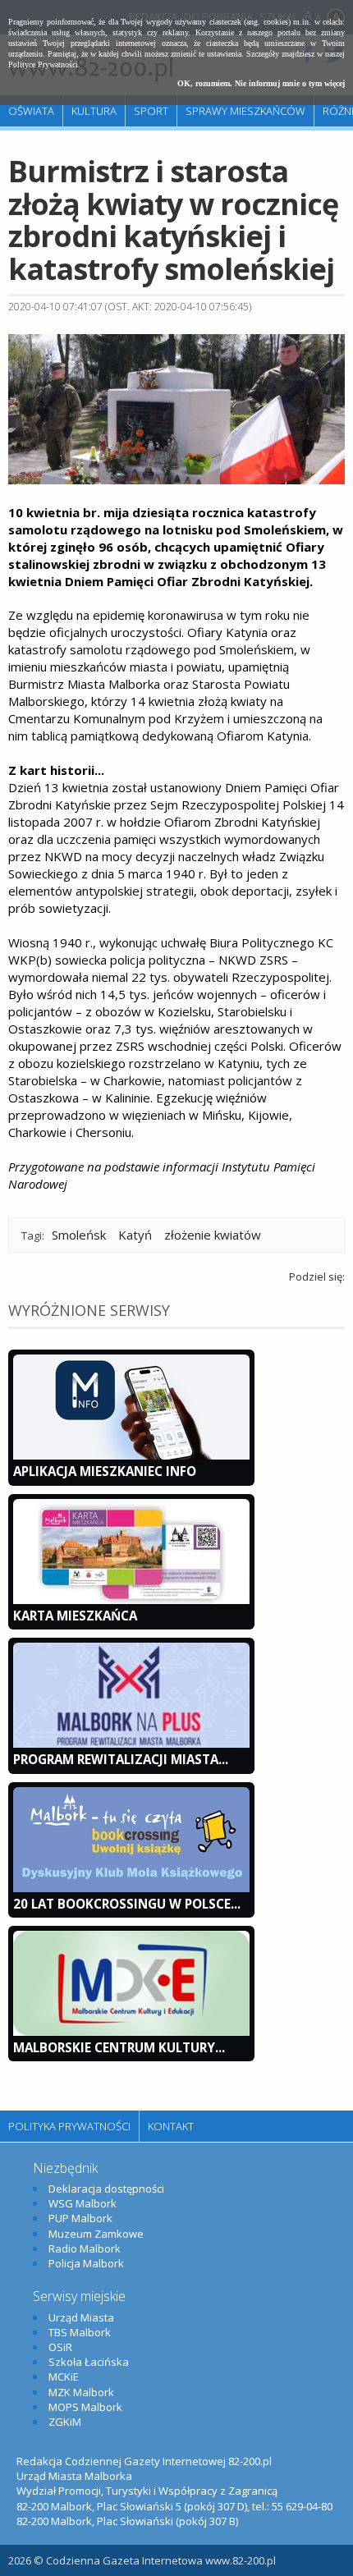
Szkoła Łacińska (89, 2362)
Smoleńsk (79, 1235)
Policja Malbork (86, 2263)
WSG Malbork (83, 2203)
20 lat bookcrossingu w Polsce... (127, 1904)
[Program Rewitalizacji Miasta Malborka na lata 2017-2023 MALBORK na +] (131, 1744)
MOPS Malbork (85, 2407)
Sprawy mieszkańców (245, 111)
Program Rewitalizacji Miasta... (121, 1759)
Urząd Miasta (81, 2317)
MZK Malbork (81, 2392)
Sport (151, 111)
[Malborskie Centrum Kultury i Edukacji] (131, 2032)
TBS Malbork (80, 2332)
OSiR (60, 2347)
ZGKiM (65, 2422)
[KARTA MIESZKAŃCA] (131, 1600)
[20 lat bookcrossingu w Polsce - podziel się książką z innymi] (131, 1888)
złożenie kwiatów (213, 1235)
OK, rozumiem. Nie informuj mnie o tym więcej (261, 83)
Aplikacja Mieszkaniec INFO (105, 1471)
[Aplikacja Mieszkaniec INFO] (131, 1455)
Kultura (94, 111)
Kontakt (171, 2126)
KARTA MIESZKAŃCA (75, 1616)
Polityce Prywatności (43, 64)
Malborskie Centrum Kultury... (119, 2047)
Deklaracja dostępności (106, 2189)
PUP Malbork (80, 2218)
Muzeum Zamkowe (96, 2234)
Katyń (135, 1235)
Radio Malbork (85, 2248)
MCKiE (64, 2377)
